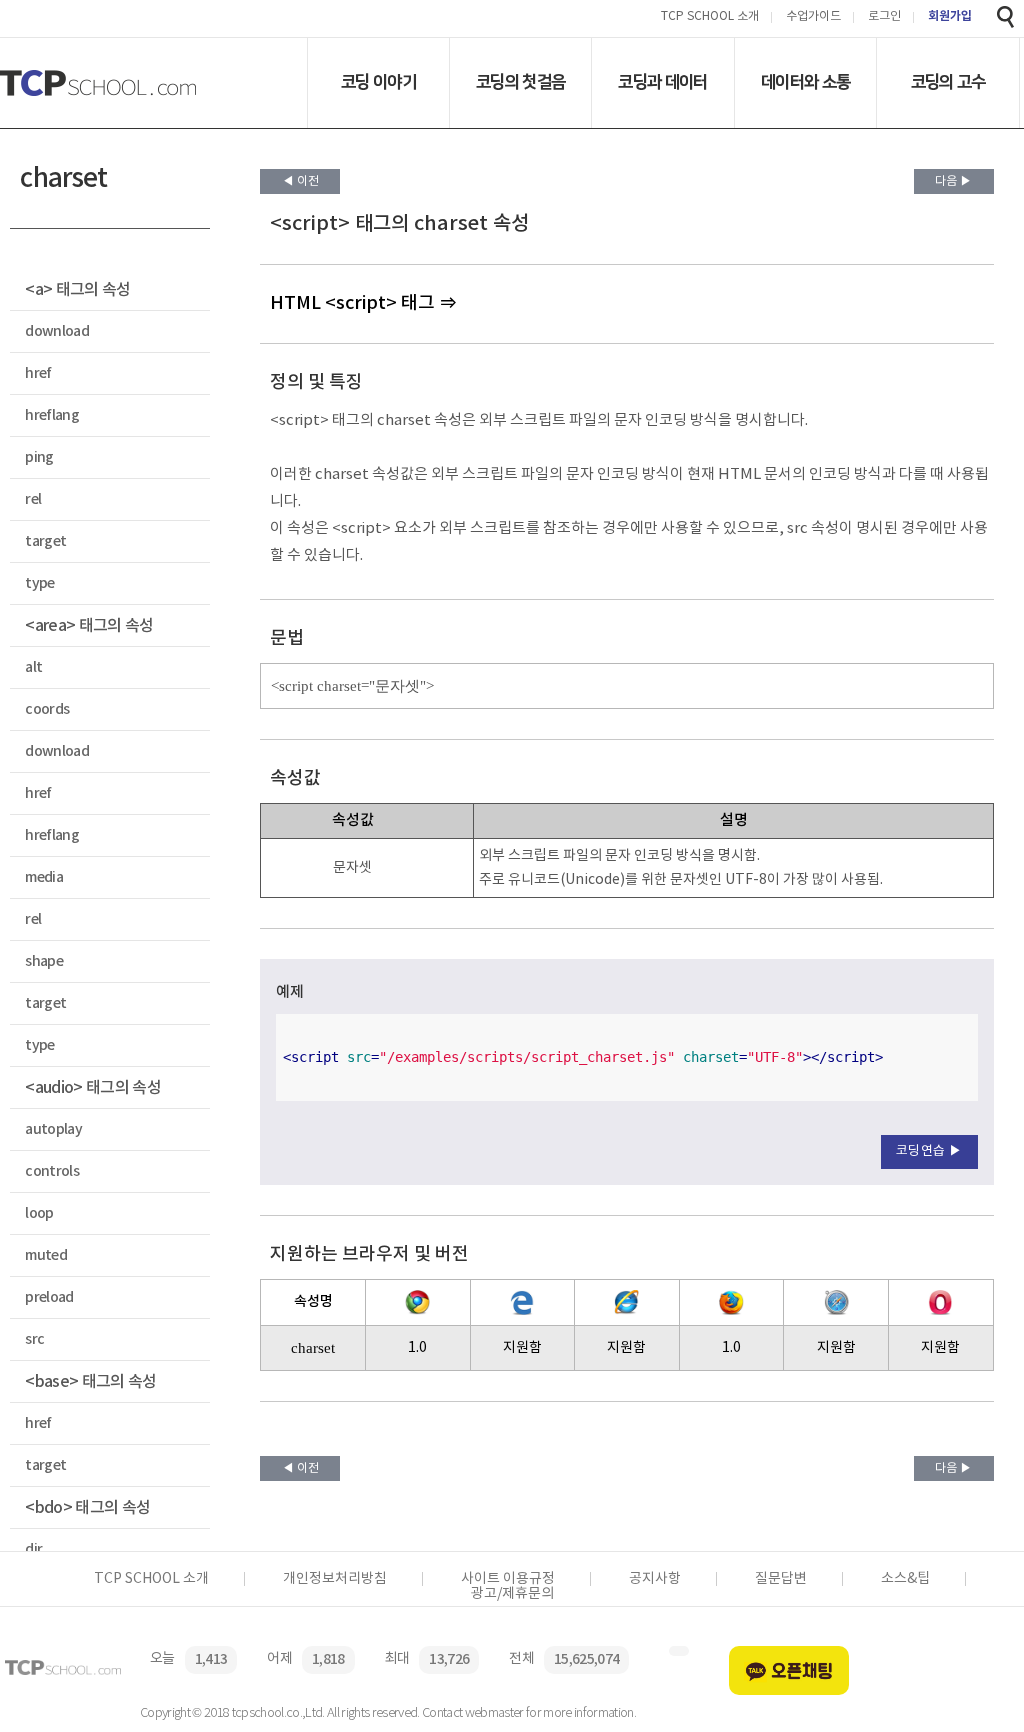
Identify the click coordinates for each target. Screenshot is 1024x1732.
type (39, 583)
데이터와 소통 (805, 82)
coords (47, 709)
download (57, 331)
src (34, 1339)
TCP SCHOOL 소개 (710, 17)
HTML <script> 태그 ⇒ (363, 303)
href (38, 373)
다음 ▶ (953, 181)
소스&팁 (905, 1579)
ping (39, 457)
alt (33, 667)
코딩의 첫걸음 (520, 82)
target (45, 541)
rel (33, 499)
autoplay (53, 1129)
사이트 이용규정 (508, 1579)
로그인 (884, 17)
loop (39, 1213)
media (44, 877)
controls (52, 1171)
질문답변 (781, 1579)
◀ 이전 (300, 181)
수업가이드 (813, 17)
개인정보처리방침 (335, 1579)
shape (44, 961)
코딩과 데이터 (662, 82)
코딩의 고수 (948, 82)
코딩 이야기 (378, 82)
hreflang (52, 415)
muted (46, 1255)
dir (33, 1549)
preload (49, 1297)
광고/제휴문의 (512, 1594)
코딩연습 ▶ (929, 1151)
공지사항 (655, 1579)
